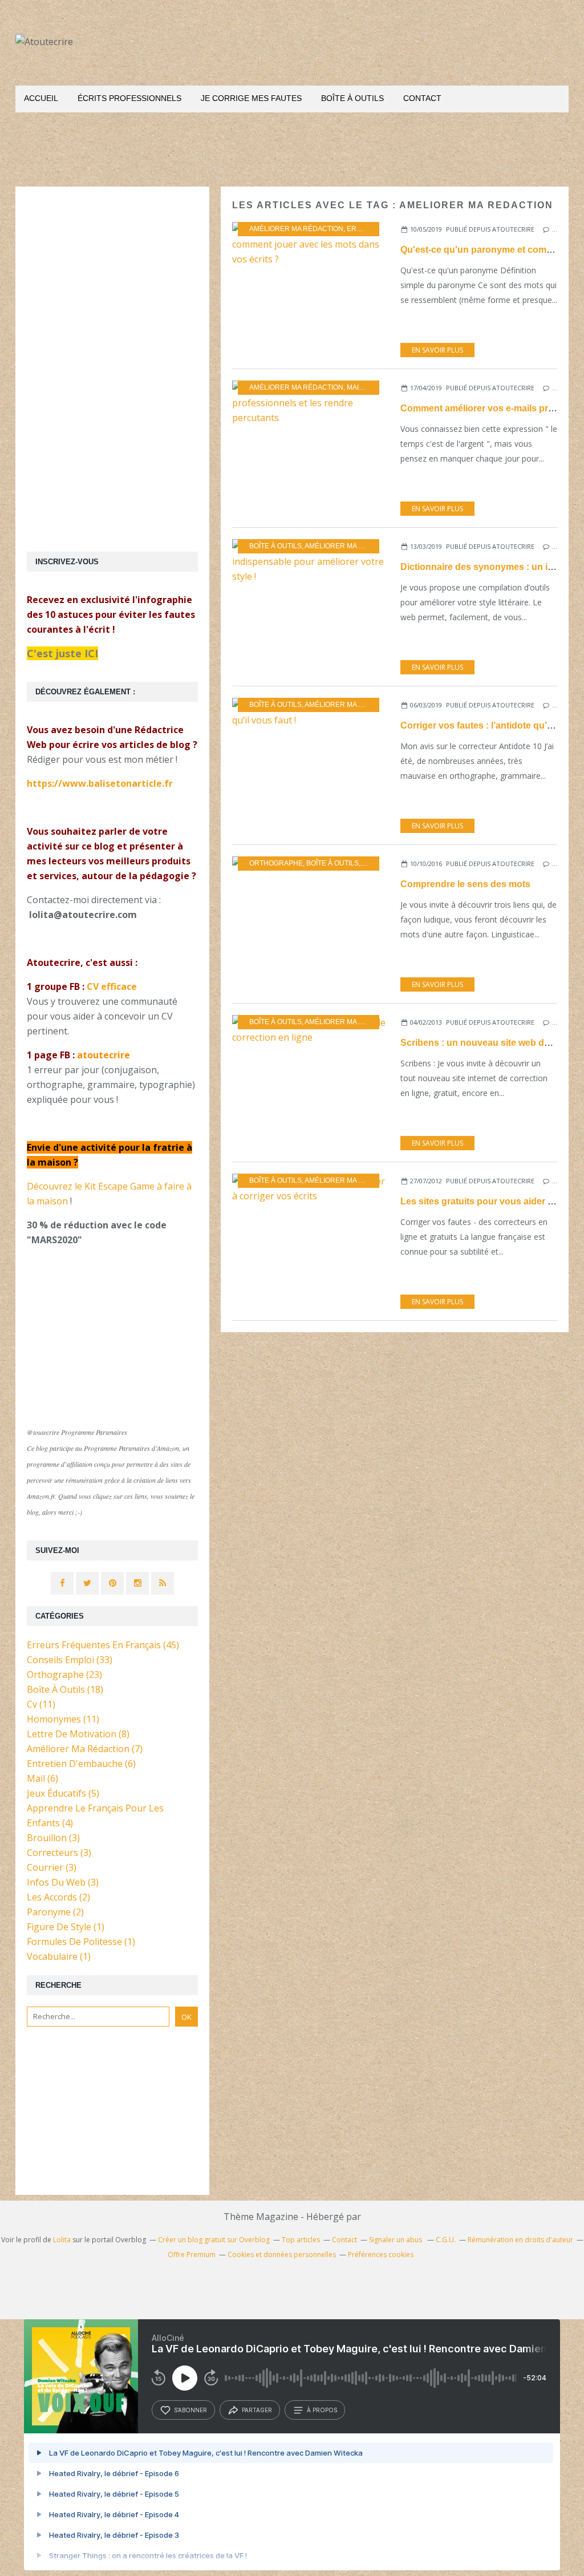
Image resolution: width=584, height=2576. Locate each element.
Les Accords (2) (58, 1897)
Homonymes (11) (63, 1719)
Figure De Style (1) (66, 1927)
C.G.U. (446, 2240)
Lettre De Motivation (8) (78, 1734)
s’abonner (190, 2410)
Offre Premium (192, 2254)
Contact (422, 98)
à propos (322, 2410)
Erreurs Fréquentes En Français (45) (103, 1645)
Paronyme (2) (55, 1912)
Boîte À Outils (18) (65, 1689)
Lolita (62, 2240)
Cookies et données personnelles (282, 2254)
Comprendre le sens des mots (465, 884)
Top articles (301, 2240)
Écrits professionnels (129, 98)
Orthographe (276, 863)
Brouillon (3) (53, 1838)
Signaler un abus (396, 2240)
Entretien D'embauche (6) (81, 1764)
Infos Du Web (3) (63, 1882)
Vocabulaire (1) (59, 1956)
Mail (355, 387)
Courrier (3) (52, 1867)
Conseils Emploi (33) (70, 1660)
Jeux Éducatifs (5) (63, 1793)
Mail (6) (42, 1778)
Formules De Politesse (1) (81, 1942)
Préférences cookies (381, 2254)
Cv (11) (41, 1704)
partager (257, 2410)
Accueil (41, 98)
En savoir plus (437, 350)
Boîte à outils (352, 98)
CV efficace (112, 986)
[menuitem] (41, 99)
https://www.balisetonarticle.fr (100, 783)
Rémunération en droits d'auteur (520, 2240)
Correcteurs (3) (59, 1853)
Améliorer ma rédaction (296, 229)
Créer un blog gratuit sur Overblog (214, 2240)
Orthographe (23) (64, 1675)
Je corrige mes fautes (251, 98)
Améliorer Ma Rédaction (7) (85, 1749)
